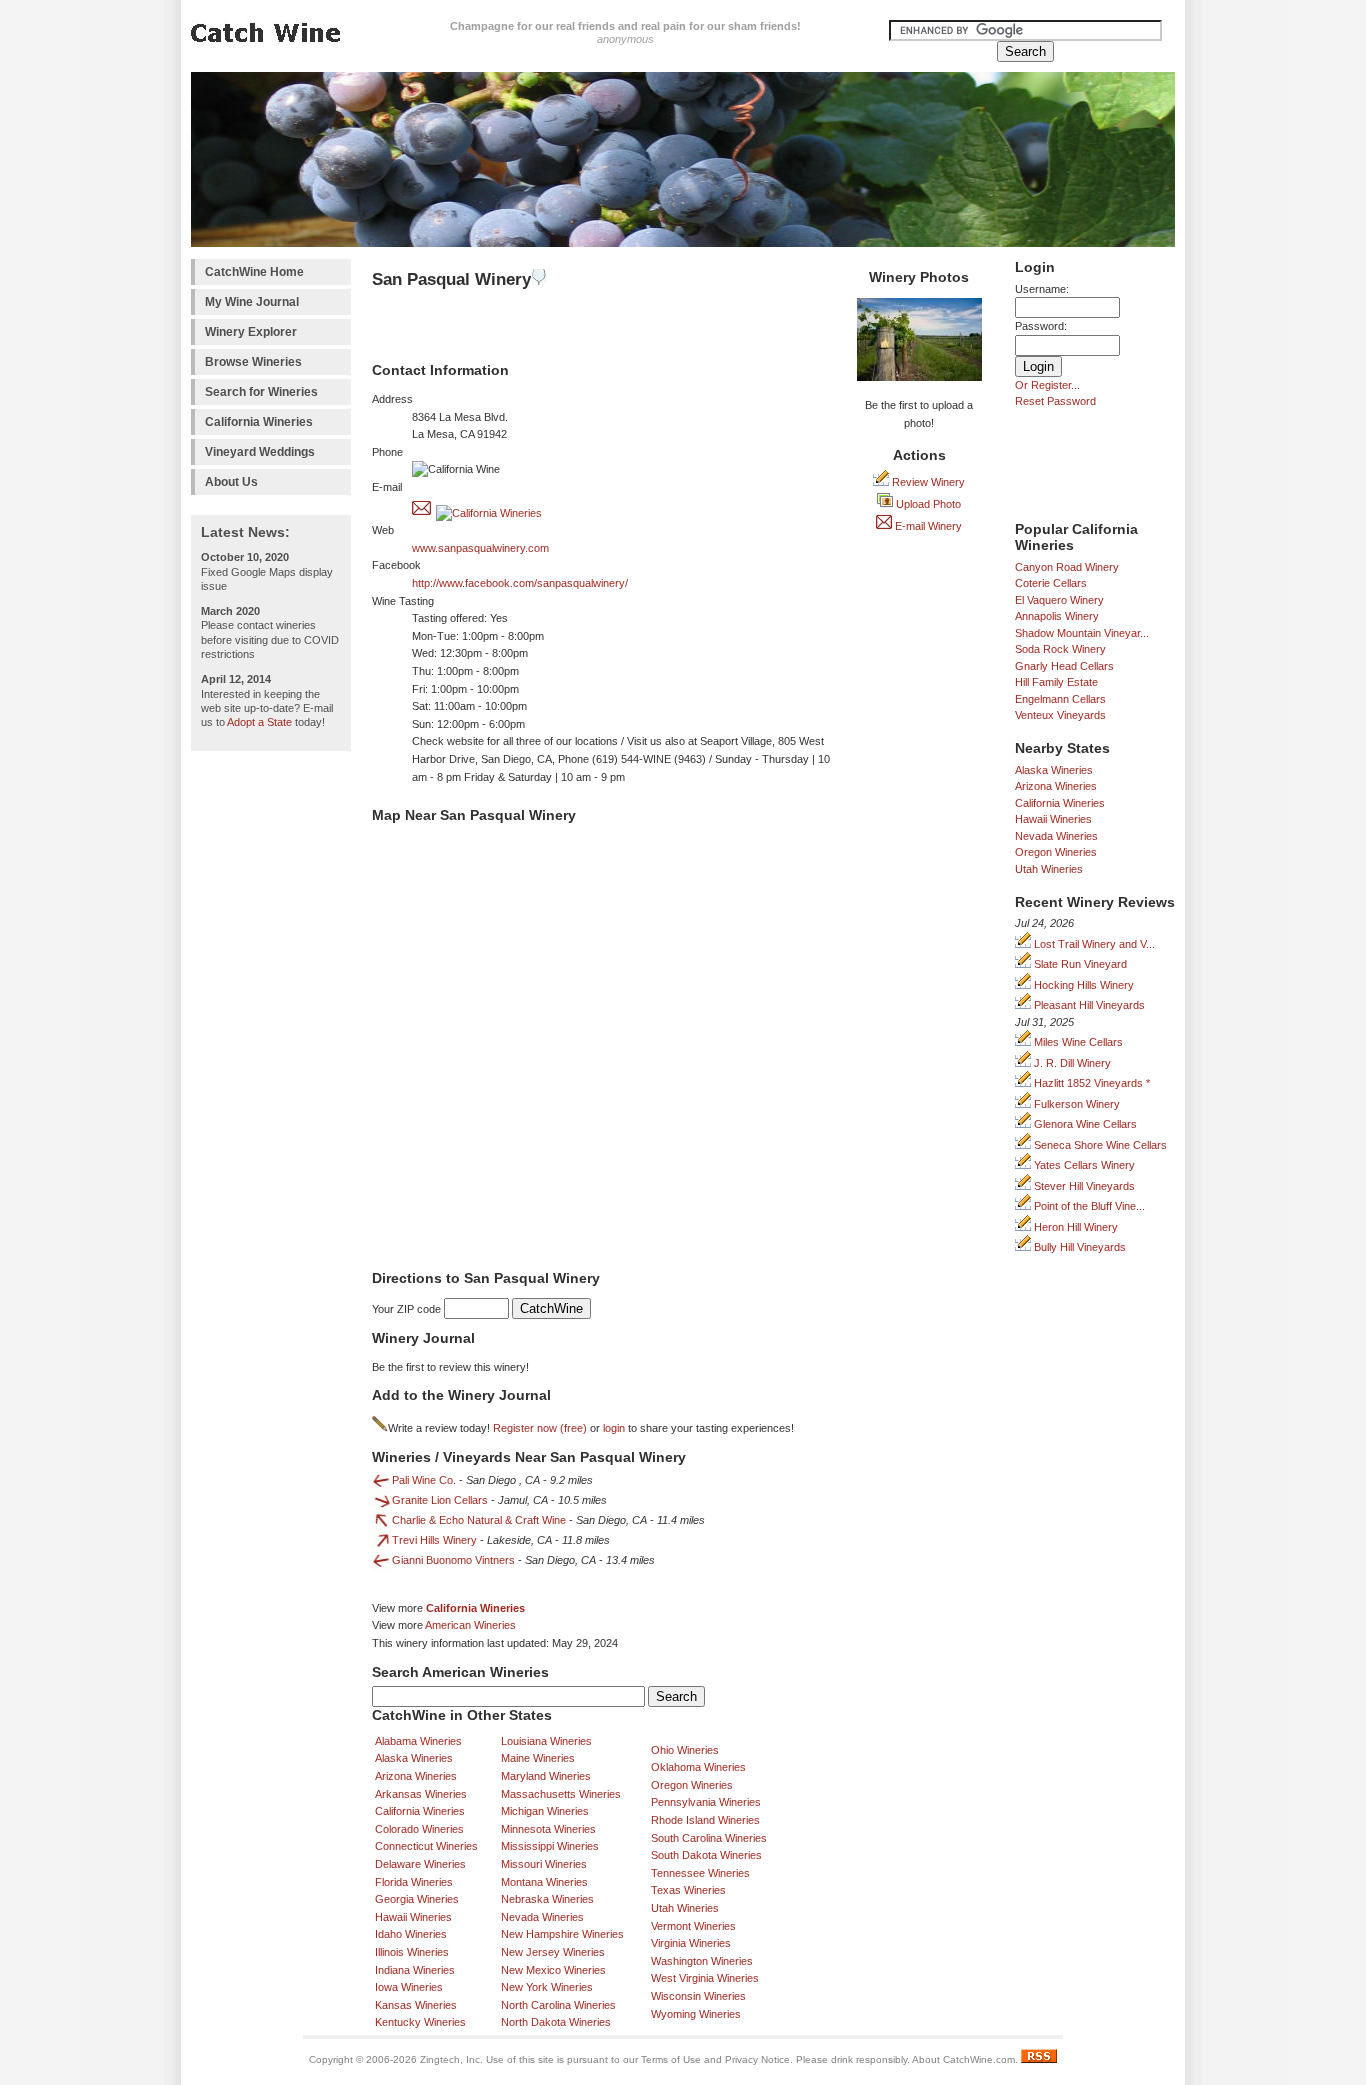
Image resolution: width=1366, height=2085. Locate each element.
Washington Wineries (702, 1961)
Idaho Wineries (411, 1934)
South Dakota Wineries (706, 1855)
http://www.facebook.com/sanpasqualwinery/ (520, 583)
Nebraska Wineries (547, 1899)
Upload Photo (927, 504)
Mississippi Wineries (550, 1846)
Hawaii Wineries (1053, 819)
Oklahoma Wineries (698, 1767)
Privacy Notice (757, 2059)
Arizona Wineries (1056, 786)
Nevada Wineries (1056, 836)
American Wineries (470, 1625)
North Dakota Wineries (556, 2022)
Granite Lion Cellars (440, 1500)
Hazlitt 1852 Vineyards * (1090, 1083)
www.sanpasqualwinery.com (480, 548)
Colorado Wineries (419, 1829)
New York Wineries (547, 1987)
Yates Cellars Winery (1083, 1165)
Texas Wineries (688, 1890)
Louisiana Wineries (546, 1741)
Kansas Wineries (416, 2005)
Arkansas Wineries (421, 1794)
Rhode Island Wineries (705, 1820)
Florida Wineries (414, 1882)
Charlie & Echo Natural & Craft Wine (479, 1520)
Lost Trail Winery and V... (1093, 944)
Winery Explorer (251, 332)
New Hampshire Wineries (562, 1934)
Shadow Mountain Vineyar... (1082, 633)
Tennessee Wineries (700, 1873)
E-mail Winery (927, 526)
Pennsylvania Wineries (706, 1802)
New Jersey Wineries (553, 1952)
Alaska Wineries (1054, 770)
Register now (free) (540, 1428)
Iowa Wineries (409, 1987)
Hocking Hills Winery (1082, 985)
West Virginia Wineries (705, 1978)
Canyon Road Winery (1067, 567)
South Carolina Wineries (709, 1838)
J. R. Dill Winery (1071, 1063)
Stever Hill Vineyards (1083, 1186)
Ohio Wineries (685, 1750)
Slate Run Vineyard (1079, 964)
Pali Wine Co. (424, 1480)
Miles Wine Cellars (1077, 1042)
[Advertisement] (271, 1061)
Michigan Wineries (545, 1811)
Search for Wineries (261, 392)
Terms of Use (671, 2059)
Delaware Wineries (420, 1864)
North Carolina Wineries (558, 2005)
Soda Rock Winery (1060, 649)
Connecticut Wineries (426, 1846)
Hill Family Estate (1056, 682)
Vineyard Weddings (260, 452)
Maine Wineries (538, 1758)
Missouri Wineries (544, 1864)
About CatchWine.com (963, 2059)
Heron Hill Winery (1074, 1227)
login (614, 1428)
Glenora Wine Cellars (1084, 1124)
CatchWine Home (254, 272)
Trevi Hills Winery (434, 1540)
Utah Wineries (1049, 869)
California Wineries (259, 422)
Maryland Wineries (546, 1776)
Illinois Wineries (412, 1952)
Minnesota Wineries (548, 1829)
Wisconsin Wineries (698, 1996)
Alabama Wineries (418, 1741)
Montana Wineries (544, 1882)
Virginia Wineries (691, 1943)
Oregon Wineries (1056, 852)
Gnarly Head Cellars (1064, 666)
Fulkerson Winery (1075, 1104)
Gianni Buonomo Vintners (453, 1560)
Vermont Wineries (693, 1926)
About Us (231, 482)
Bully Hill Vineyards (1078, 1247)
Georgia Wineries (417, 1899)
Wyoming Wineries (696, 2014)
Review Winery (927, 482)
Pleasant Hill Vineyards (1088, 1005)
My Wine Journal (252, 302)
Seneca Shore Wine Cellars (1099, 1145)
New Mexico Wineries (553, 1970)
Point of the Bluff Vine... (1088, 1206)
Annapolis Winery (1057, 616)
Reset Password (1055, 401)
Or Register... (1047, 385)
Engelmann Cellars (1060, 699)
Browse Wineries (253, 362)
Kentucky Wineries (420, 2022)
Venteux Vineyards (1060, 715)
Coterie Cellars (1051, 583)
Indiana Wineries (415, 1970)
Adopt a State (259, 722)
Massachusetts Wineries (561, 1794)
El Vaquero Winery (1059, 600)
